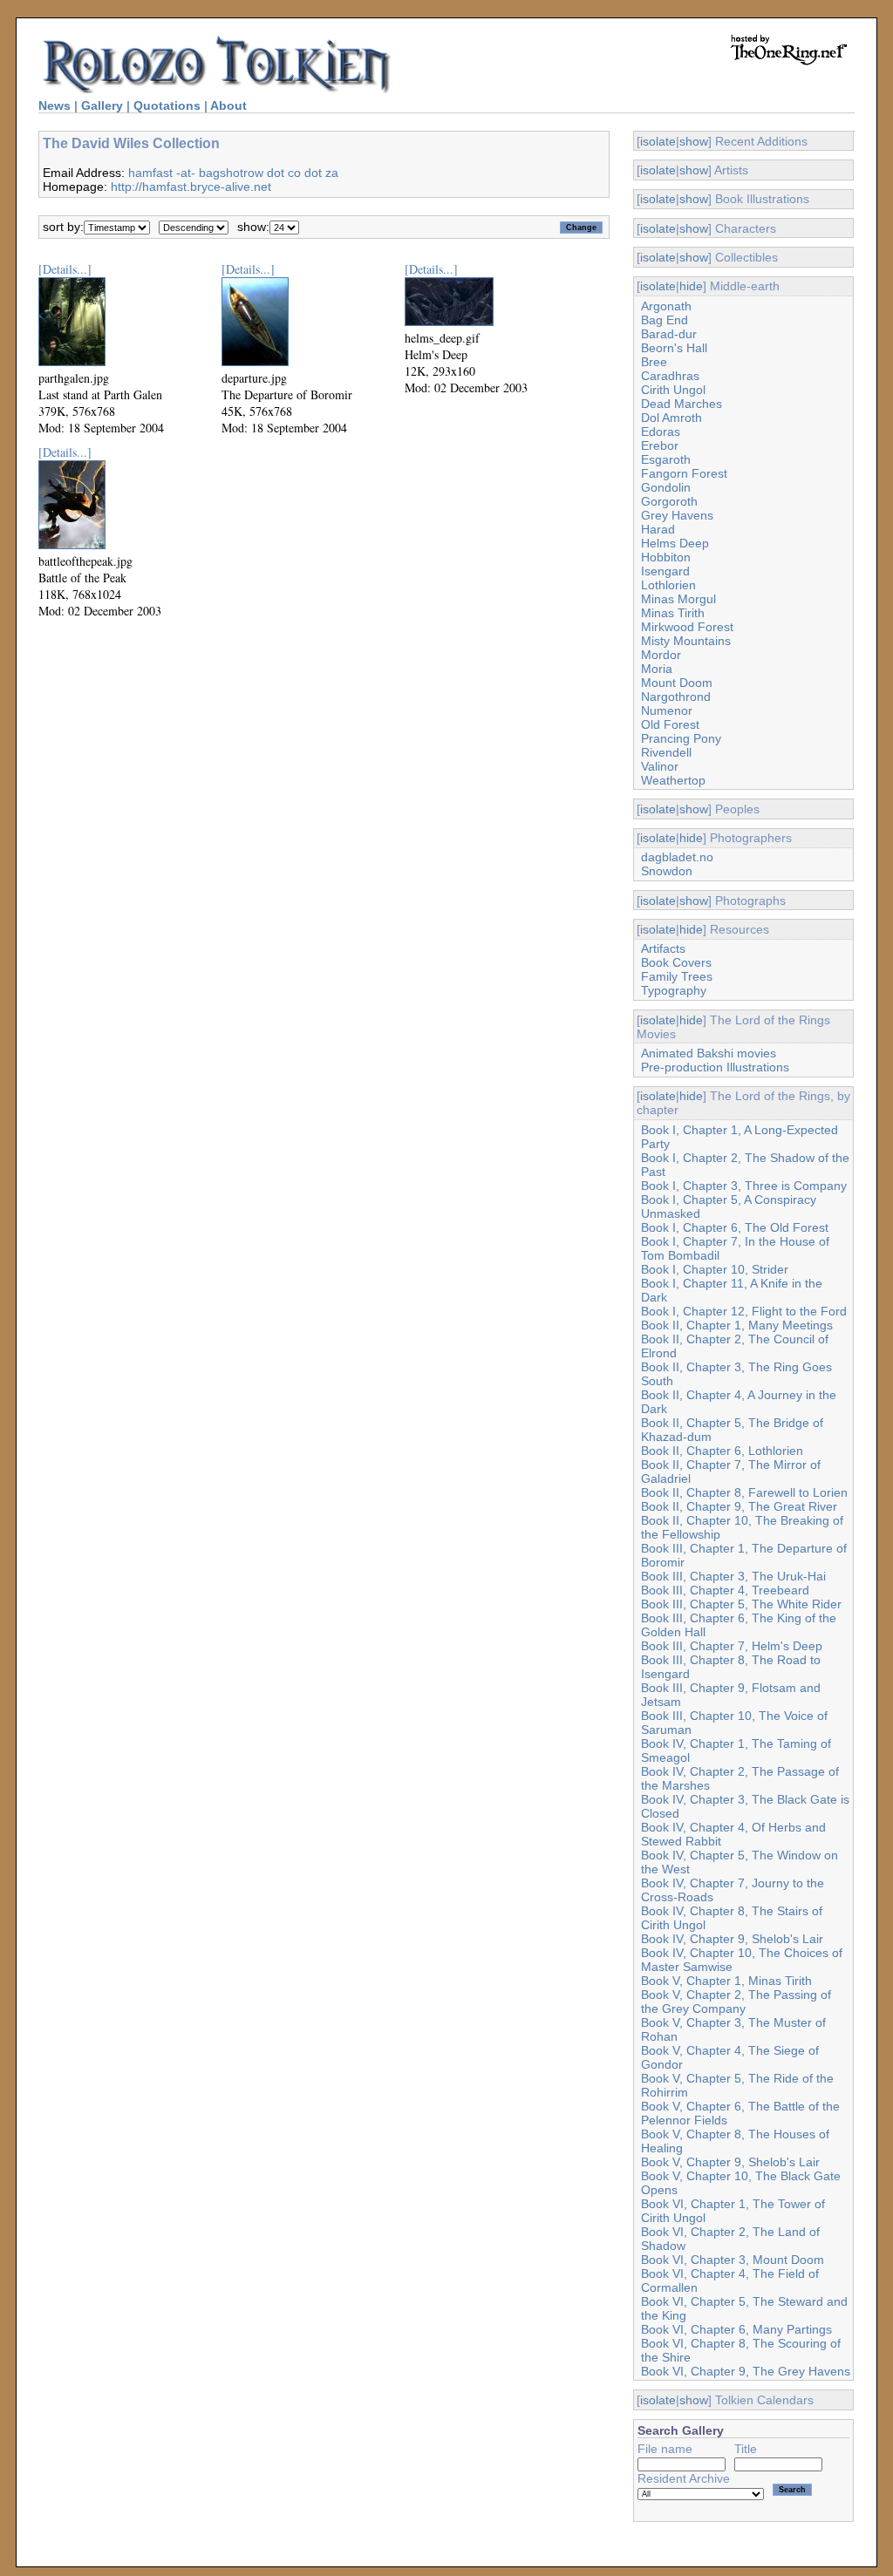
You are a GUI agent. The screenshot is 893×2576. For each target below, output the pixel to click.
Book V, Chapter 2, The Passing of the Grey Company (736, 2002)
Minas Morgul (678, 599)
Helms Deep (675, 543)
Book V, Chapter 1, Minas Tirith (726, 1981)
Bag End (665, 320)
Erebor (660, 445)
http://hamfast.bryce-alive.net (191, 187)
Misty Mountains (686, 641)
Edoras (661, 432)
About (228, 105)
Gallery (102, 105)
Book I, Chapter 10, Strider (715, 1269)
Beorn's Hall (674, 348)
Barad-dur (669, 334)
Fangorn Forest (684, 473)
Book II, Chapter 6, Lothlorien (722, 1451)
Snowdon (667, 871)
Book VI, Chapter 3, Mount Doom (733, 2260)
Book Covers (676, 962)
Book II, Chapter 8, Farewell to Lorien (744, 1492)
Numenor (667, 710)
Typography (674, 990)
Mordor (661, 655)
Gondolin (666, 487)
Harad (658, 529)
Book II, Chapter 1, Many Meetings (737, 1325)
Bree (654, 362)
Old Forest (670, 724)
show (694, 141)
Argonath (666, 306)
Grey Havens (677, 515)
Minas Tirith (673, 613)
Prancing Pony (681, 738)
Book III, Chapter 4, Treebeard (725, 1590)
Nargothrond (676, 697)
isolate (658, 141)
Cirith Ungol (673, 390)
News (55, 105)
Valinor (660, 766)
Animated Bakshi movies (709, 1053)
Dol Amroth (671, 418)
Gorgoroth (669, 501)
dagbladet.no (677, 857)
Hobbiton (666, 557)
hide (691, 286)
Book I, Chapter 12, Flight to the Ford (744, 1311)
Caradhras (670, 376)
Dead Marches (682, 404)
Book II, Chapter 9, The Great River (739, 1506)
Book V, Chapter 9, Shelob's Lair (730, 2162)
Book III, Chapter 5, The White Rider (741, 1604)
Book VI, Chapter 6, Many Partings (736, 2329)
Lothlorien (668, 585)
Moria (657, 669)
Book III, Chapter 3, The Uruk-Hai (733, 1576)
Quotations (167, 105)
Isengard (665, 571)
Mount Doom (677, 683)
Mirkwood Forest (687, 627)
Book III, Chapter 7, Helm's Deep (732, 1646)
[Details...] (65, 269)
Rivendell (666, 752)
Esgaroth (666, 459)
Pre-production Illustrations (715, 1067)
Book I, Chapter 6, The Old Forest (735, 1227)
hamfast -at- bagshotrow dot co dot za (233, 173)
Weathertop (673, 780)
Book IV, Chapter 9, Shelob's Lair (732, 1939)
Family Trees (677, 976)
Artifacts (663, 948)
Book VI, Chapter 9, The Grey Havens (746, 2371)
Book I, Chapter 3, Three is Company (744, 1186)
